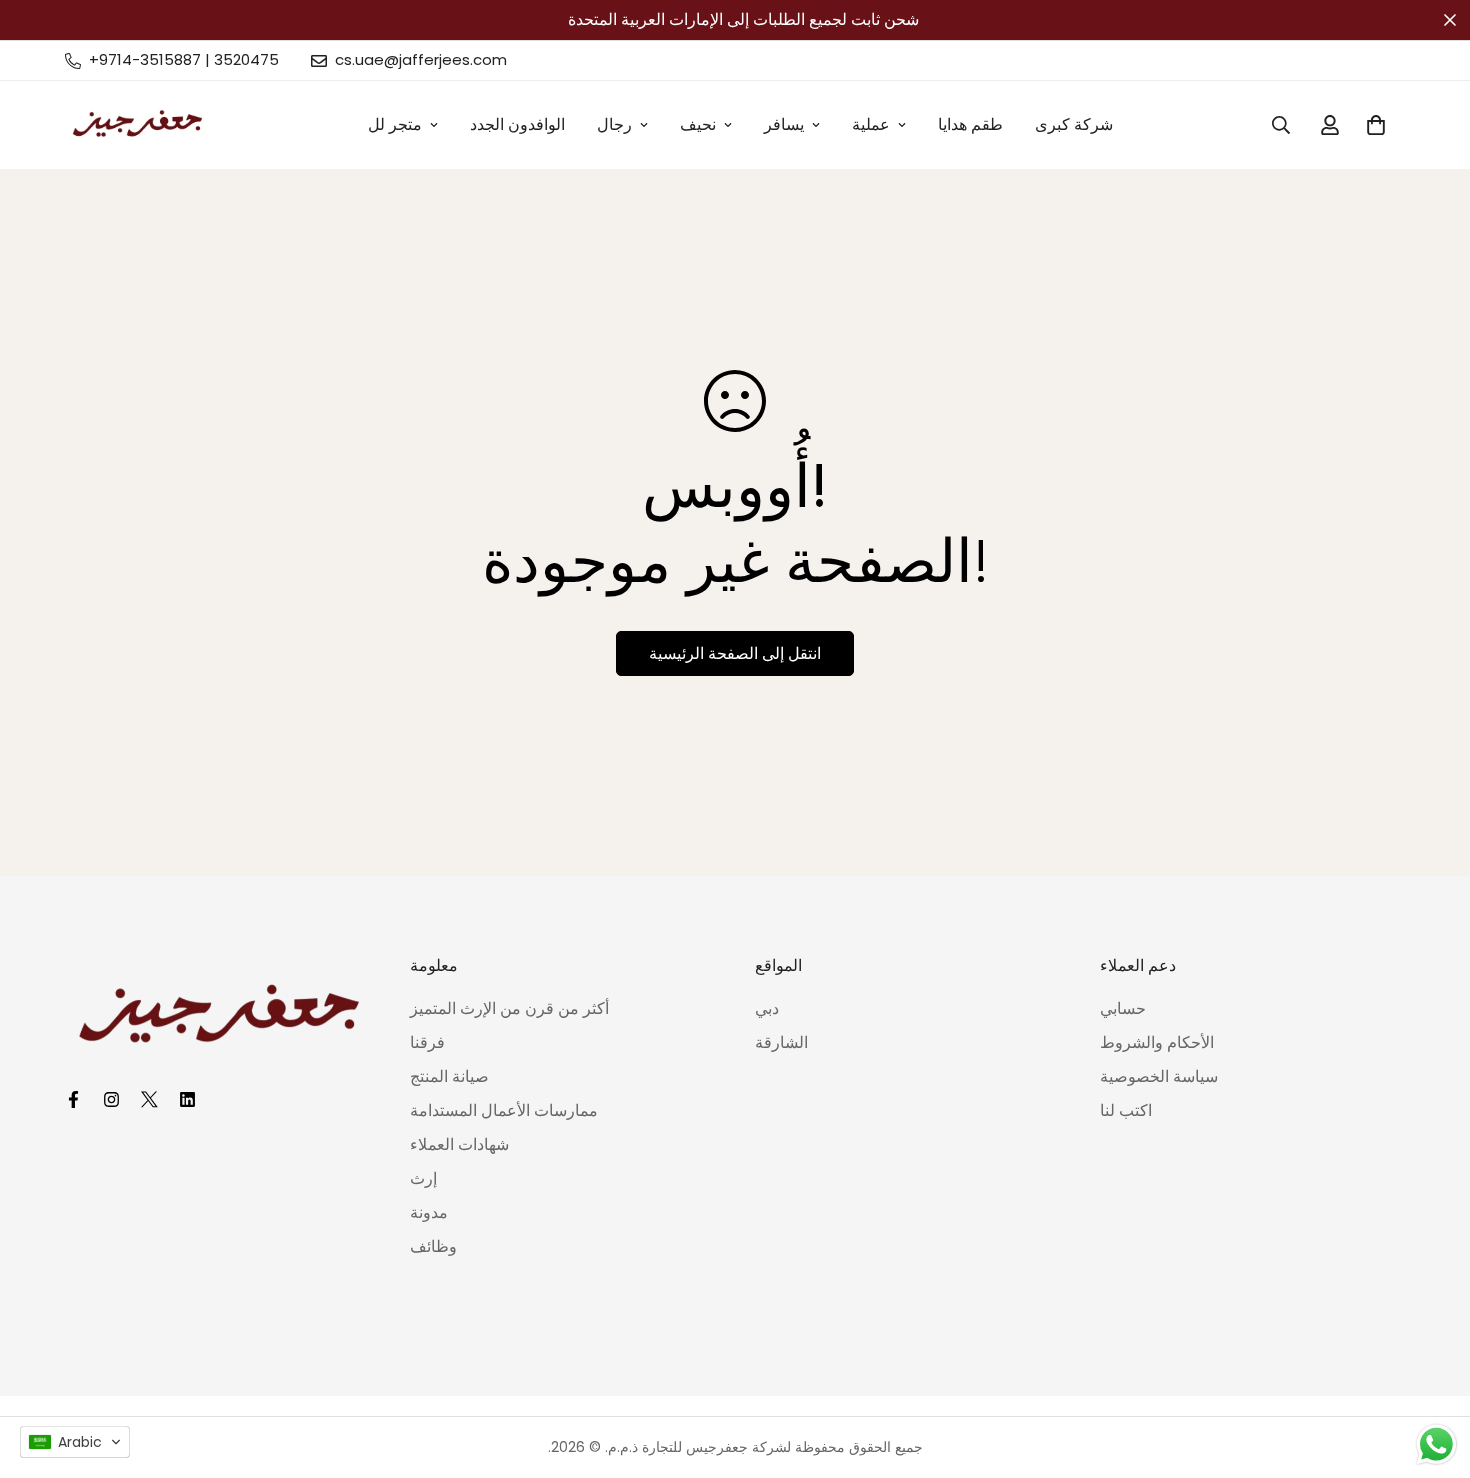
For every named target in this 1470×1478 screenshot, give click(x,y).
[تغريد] (152, 1099)
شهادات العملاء (459, 1144)
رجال (614, 124)
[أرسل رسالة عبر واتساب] (1436, 1444)
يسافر (784, 124)
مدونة (429, 1212)
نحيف (698, 124)
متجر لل (395, 124)
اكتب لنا (1126, 1110)
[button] (75, 1442)
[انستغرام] (114, 1099)
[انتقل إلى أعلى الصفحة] (1431, 1369)
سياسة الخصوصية (1159, 1076)
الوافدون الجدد (517, 124)
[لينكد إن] (190, 1099)
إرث (423, 1178)
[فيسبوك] (76, 1099)
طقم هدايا (970, 124)
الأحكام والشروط (1157, 1042)
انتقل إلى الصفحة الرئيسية (735, 653)
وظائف (433, 1246)
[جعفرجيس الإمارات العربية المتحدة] (137, 125)
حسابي (1123, 1008)
